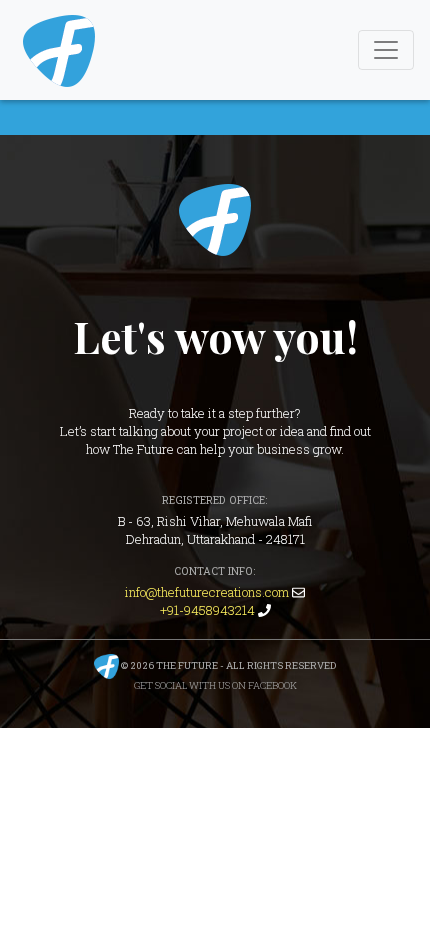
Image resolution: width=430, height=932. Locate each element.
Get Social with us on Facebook (215, 685)
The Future (215, 220)
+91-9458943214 (207, 610)
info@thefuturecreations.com (207, 592)
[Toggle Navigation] (386, 50)
